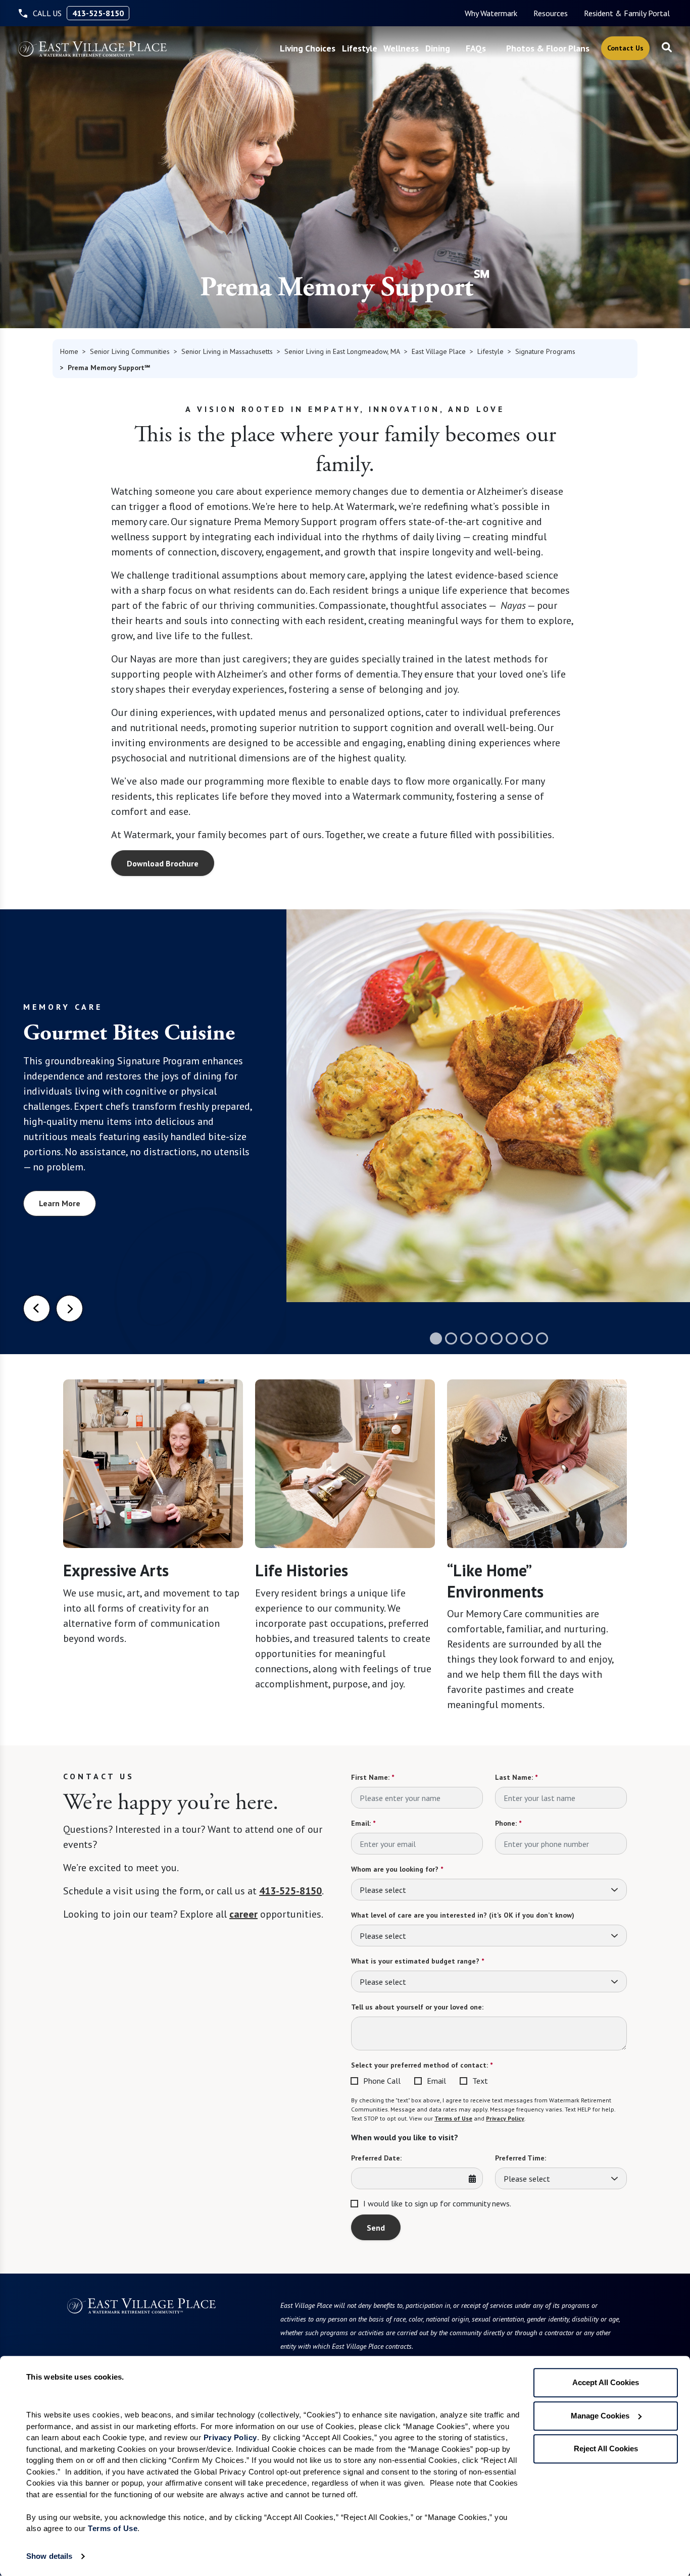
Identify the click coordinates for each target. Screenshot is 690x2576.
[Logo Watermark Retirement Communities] (92, 49)
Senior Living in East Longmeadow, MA (342, 351)
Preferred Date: (376, 2158)
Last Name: (516, 1777)
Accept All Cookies (606, 2382)
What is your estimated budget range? (417, 1961)
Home (69, 351)
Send (376, 2228)
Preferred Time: (521, 2158)
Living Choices (308, 48)
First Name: (373, 1777)
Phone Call (382, 2081)
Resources (551, 13)
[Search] (667, 48)
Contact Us (625, 48)
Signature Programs (545, 351)
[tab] (436, 1338)
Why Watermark (491, 13)
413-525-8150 (98, 13)
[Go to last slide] (37, 1308)
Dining (438, 48)
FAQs (476, 48)
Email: (363, 1823)
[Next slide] (69, 1308)
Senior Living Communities (130, 351)
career (243, 1914)
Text (480, 2081)
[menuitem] (491, 13)
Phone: (508, 1823)
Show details (49, 2556)
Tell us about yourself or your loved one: (417, 2007)
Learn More (60, 1203)
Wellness (401, 48)
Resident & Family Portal (627, 13)
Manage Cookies (600, 2416)
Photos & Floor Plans (548, 48)
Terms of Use (453, 2118)
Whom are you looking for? (397, 1869)
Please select (383, 1890)
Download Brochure (163, 863)
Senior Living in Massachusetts (227, 351)
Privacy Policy (505, 2118)
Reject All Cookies (606, 2449)
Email (436, 2081)
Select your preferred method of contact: (422, 2065)
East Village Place (439, 351)
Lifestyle (360, 48)
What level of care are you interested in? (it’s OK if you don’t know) (463, 1915)
